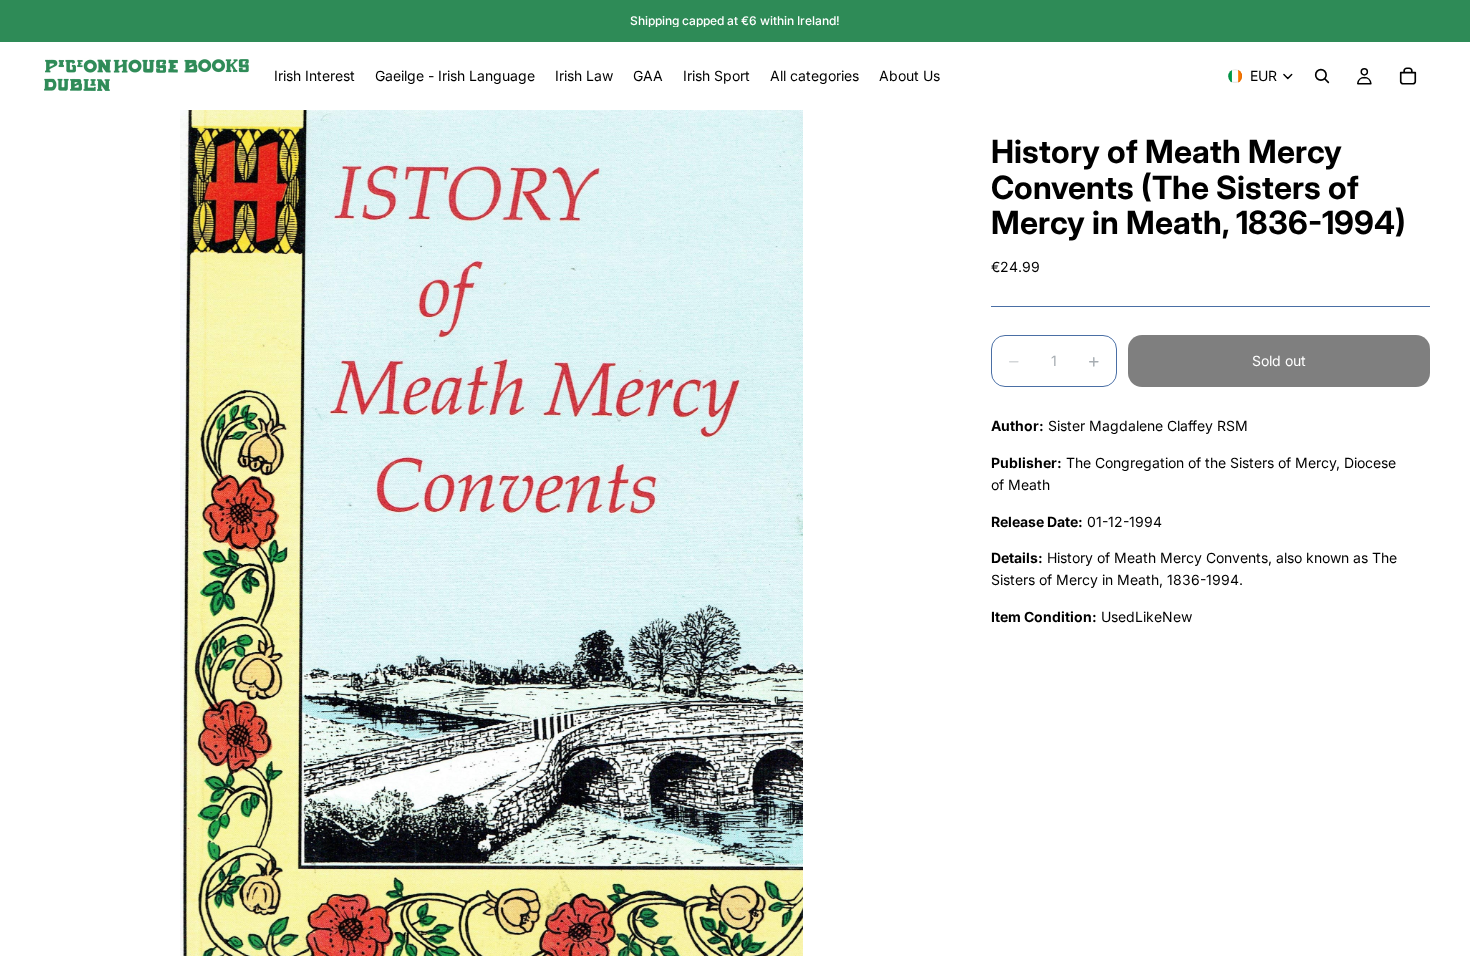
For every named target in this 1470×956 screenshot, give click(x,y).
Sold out (1279, 360)
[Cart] (1408, 76)
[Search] (1322, 76)
